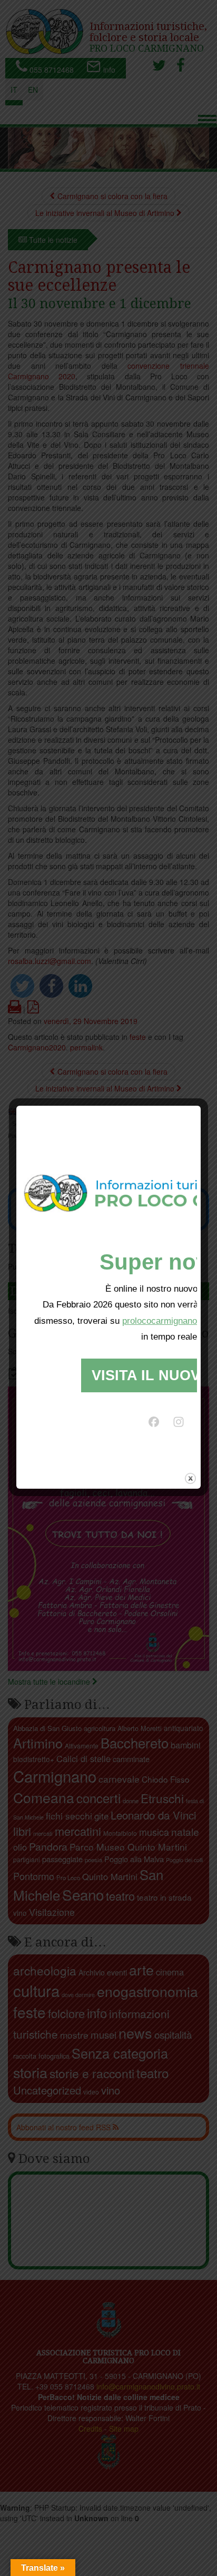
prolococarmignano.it (163, 1321)
